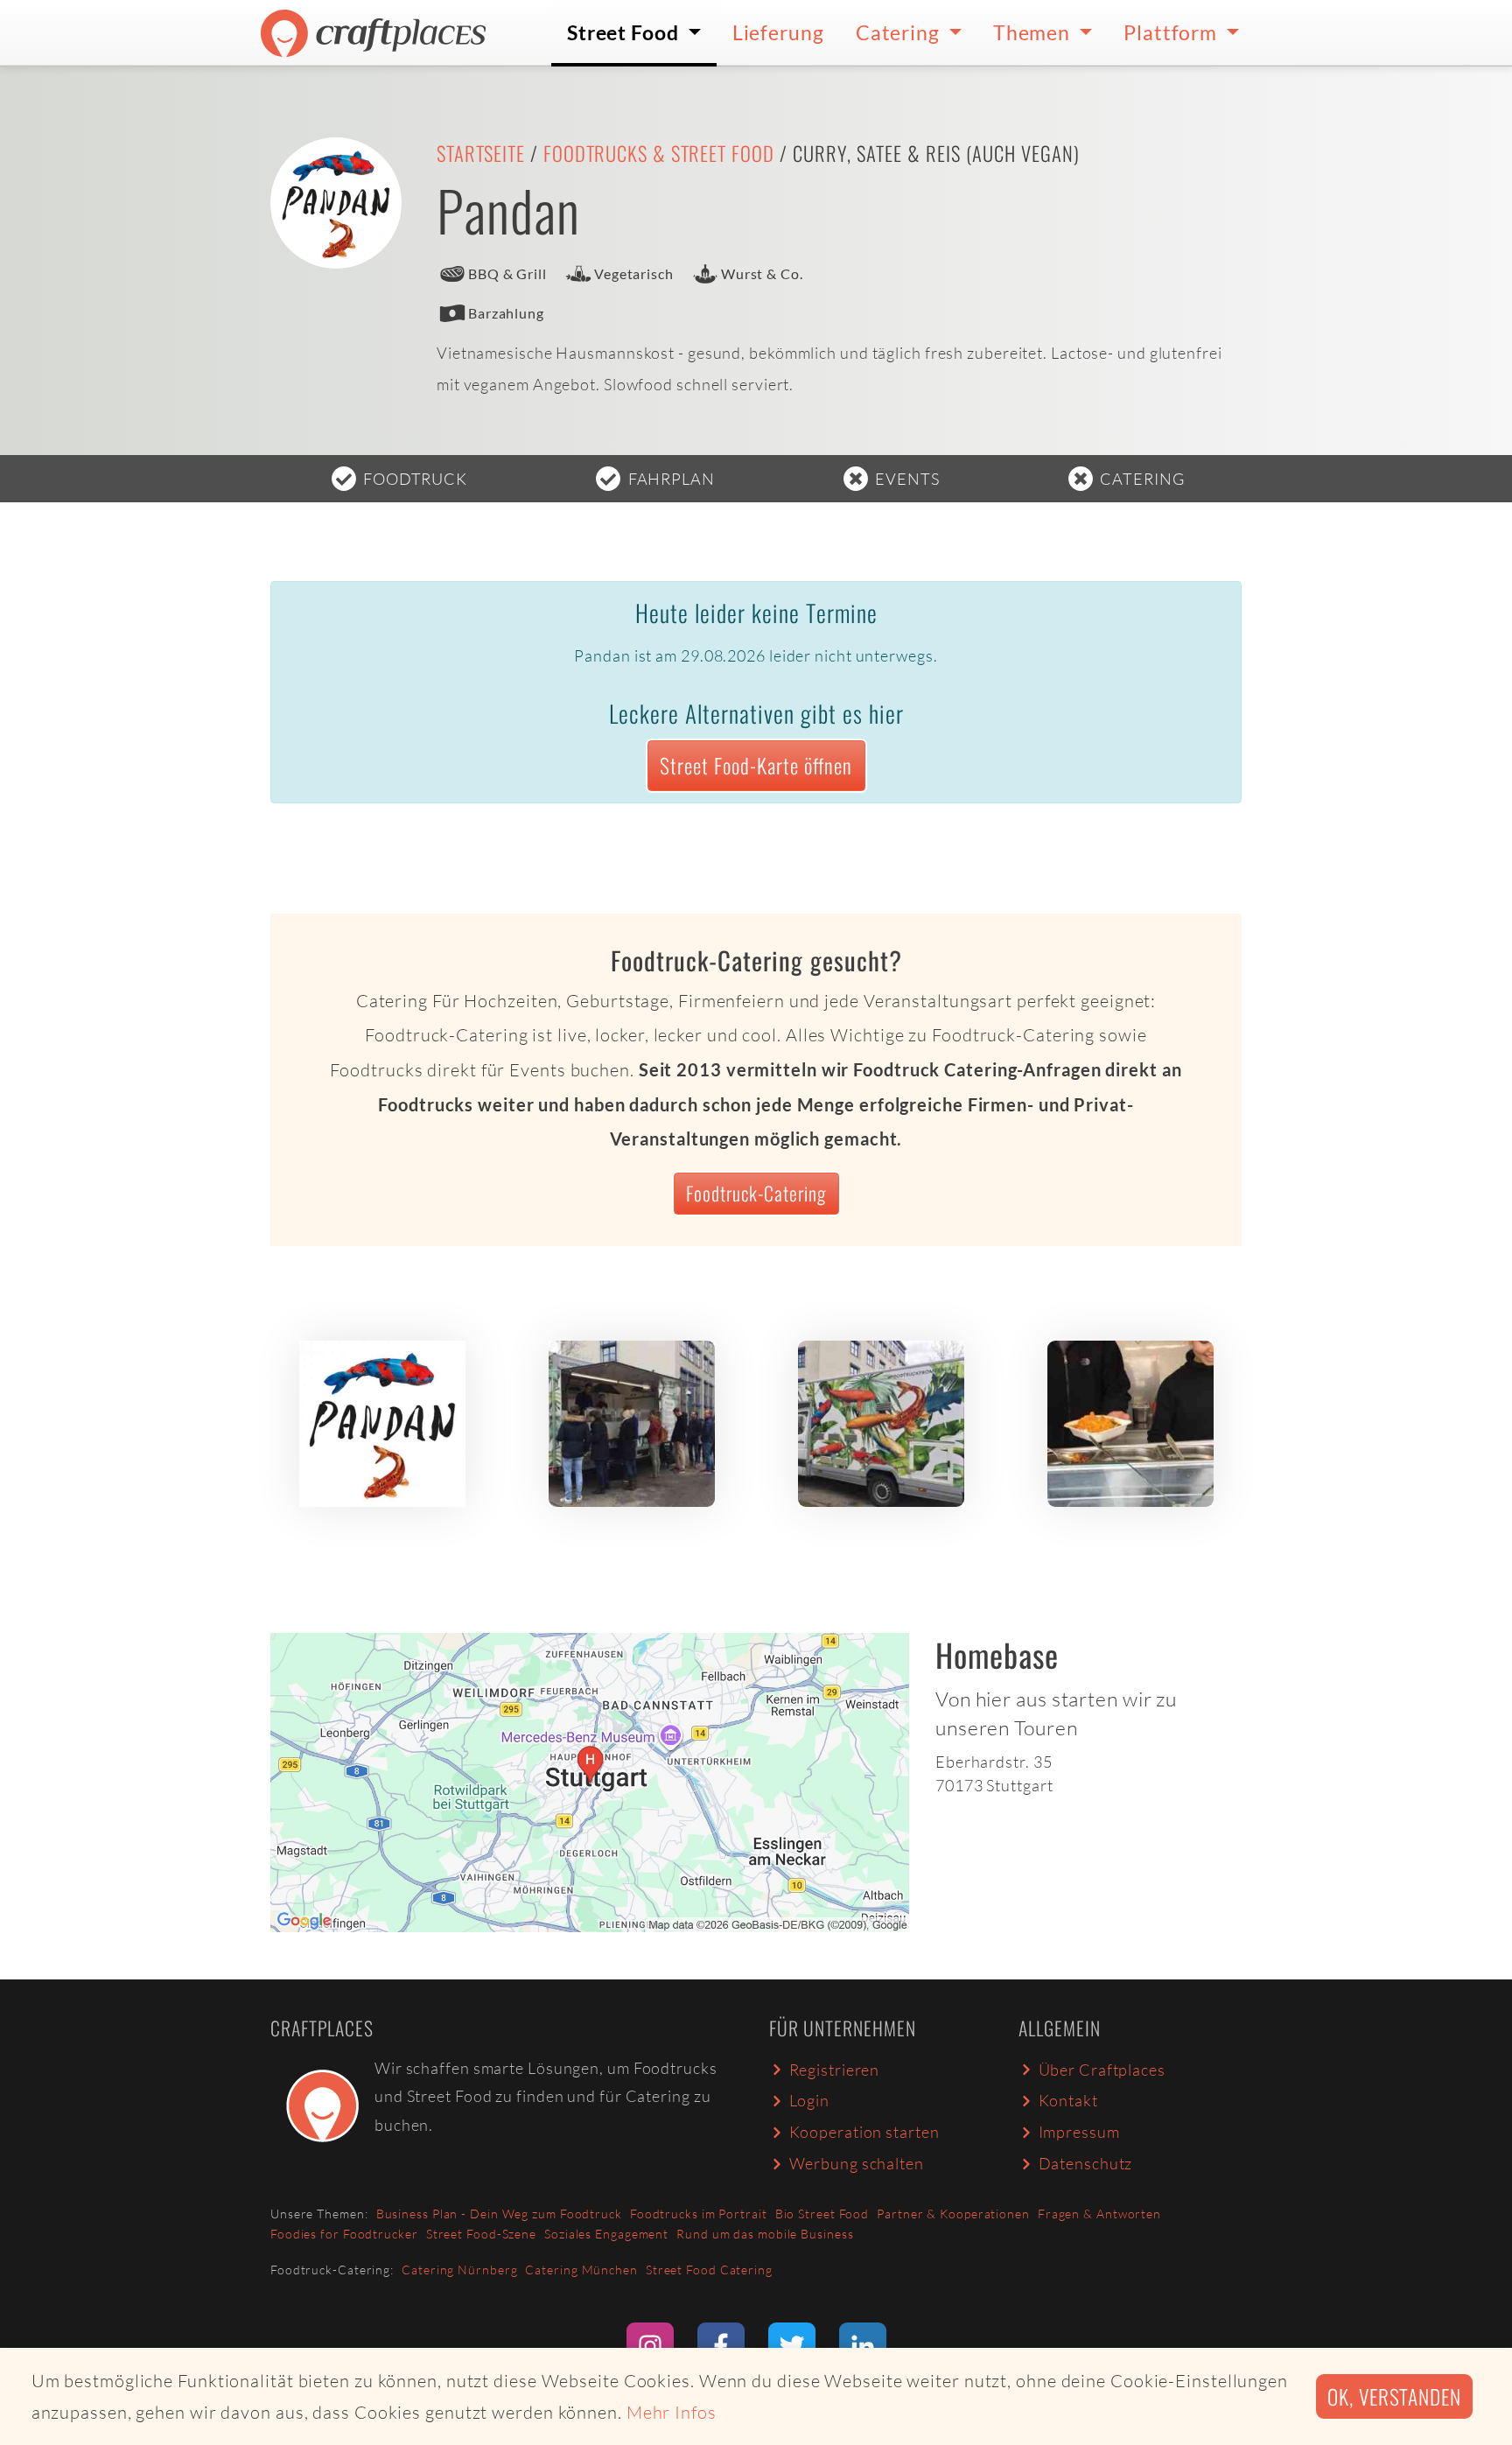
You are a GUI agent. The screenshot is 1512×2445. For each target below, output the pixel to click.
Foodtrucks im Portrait (699, 2214)
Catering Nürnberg (459, 2270)
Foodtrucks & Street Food (659, 153)
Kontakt (1068, 2100)
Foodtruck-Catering (756, 1193)
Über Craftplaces (1102, 2070)
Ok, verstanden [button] (1394, 2396)
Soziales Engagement (606, 2234)
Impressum (1079, 2132)
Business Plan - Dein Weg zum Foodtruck (499, 2214)
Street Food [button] (625, 32)
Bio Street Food (822, 2214)
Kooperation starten (864, 2132)
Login (810, 2100)
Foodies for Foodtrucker (344, 2234)
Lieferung (778, 32)
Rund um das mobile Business (765, 2234)
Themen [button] (1034, 32)
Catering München (581, 2270)
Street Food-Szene (481, 2234)
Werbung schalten (857, 2163)
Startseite (481, 153)
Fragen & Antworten (1099, 2214)
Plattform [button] (1172, 32)
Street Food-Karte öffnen (756, 765)
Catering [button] (900, 32)
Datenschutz (1086, 2163)
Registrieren (835, 2070)
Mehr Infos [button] (672, 2412)
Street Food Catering (709, 2270)
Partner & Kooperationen (953, 2214)
